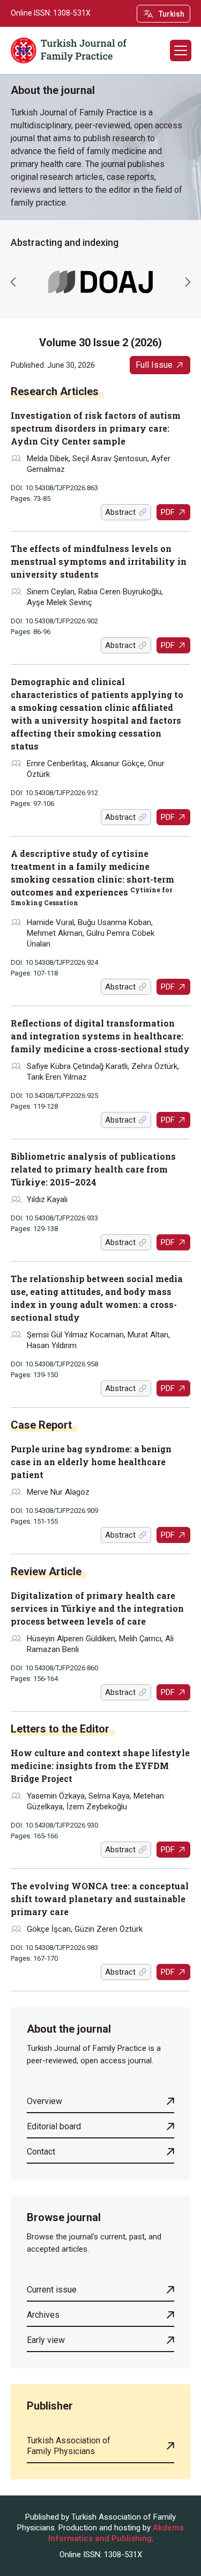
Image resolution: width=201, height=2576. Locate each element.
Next (188, 282)
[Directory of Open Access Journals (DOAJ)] (100, 282)
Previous (13, 282)
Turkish (172, 14)
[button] (181, 50)
